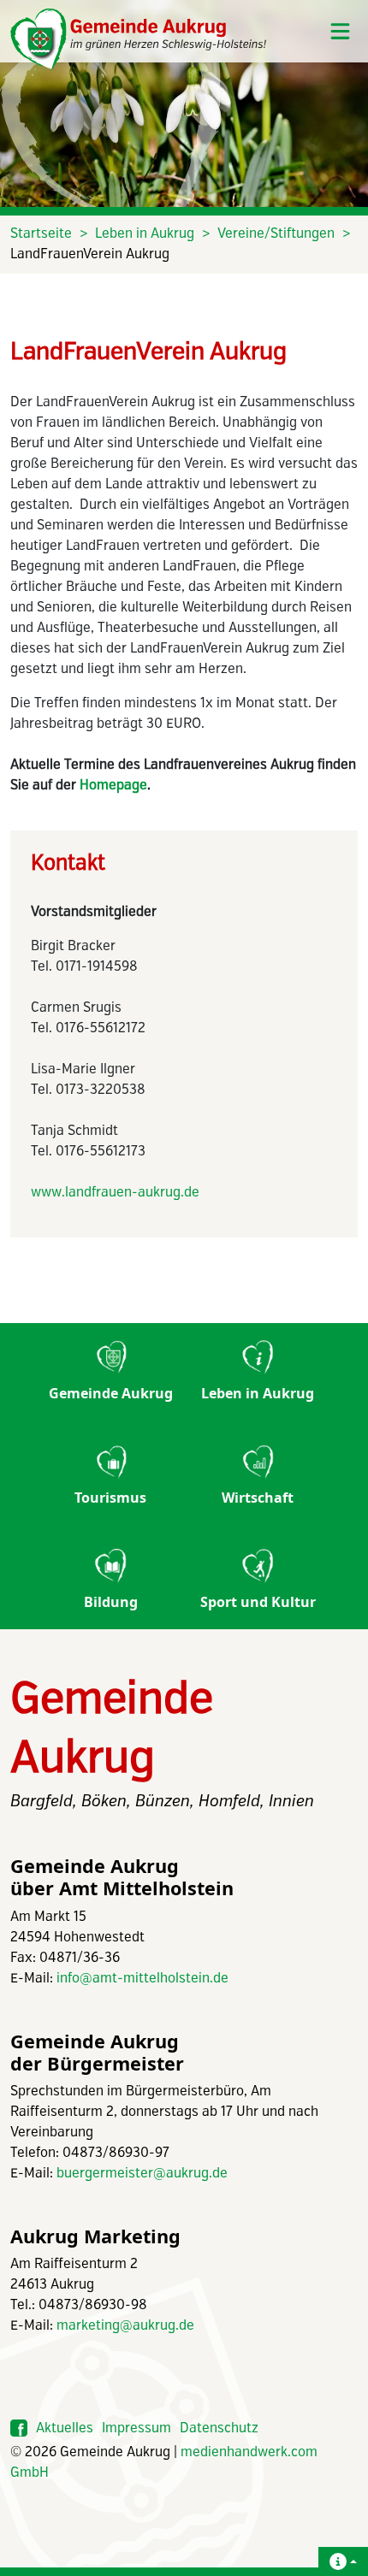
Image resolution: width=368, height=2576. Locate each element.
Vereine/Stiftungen (276, 234)
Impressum (137, 2428)
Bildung (111, 1602)
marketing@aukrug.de (125, 2326)
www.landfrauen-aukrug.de (115, 1193)
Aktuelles (65, 2428)
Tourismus (110, 1498)
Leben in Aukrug (145, 234)
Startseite (41, 234)
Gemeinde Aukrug (111, 1393)
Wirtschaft (258, 1498)
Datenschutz (219, 2428)
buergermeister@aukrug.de (142, 2174)
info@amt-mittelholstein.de (142, 1979)
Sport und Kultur (258, 1602)
